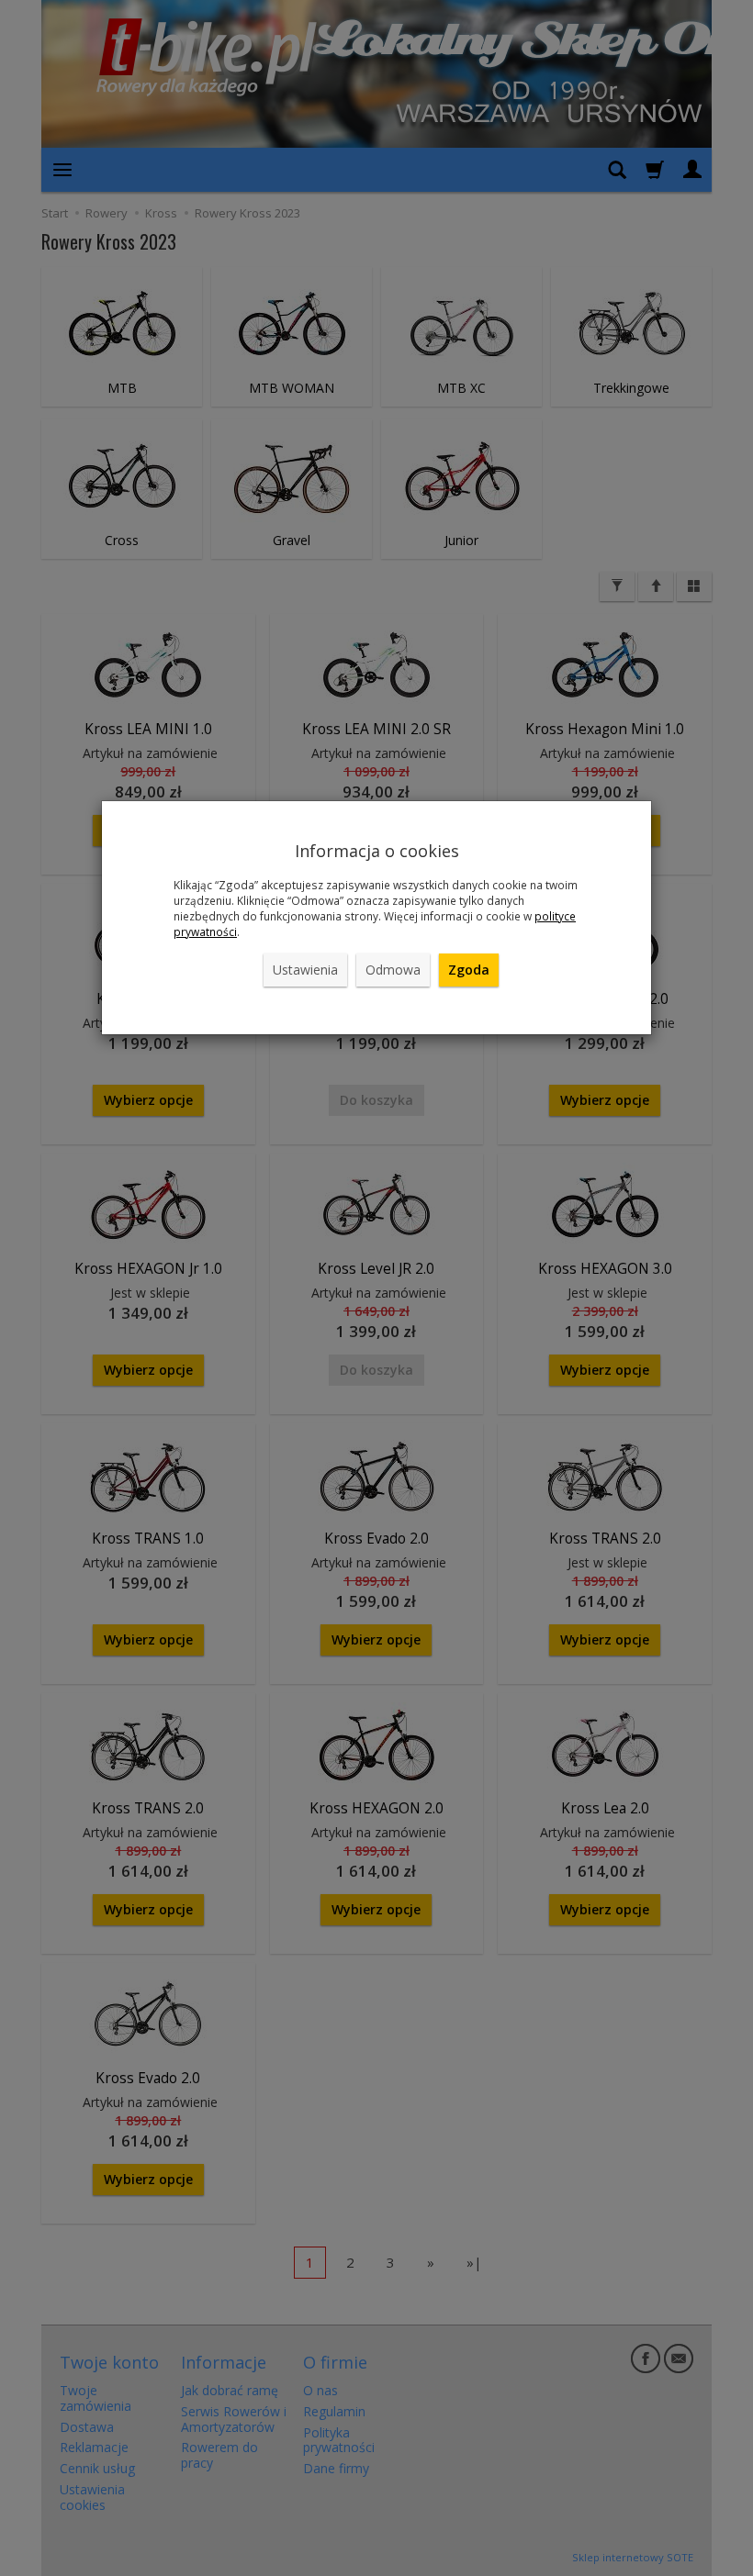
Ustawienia (305, 970)
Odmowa (393, 970)
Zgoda (469, 970)
